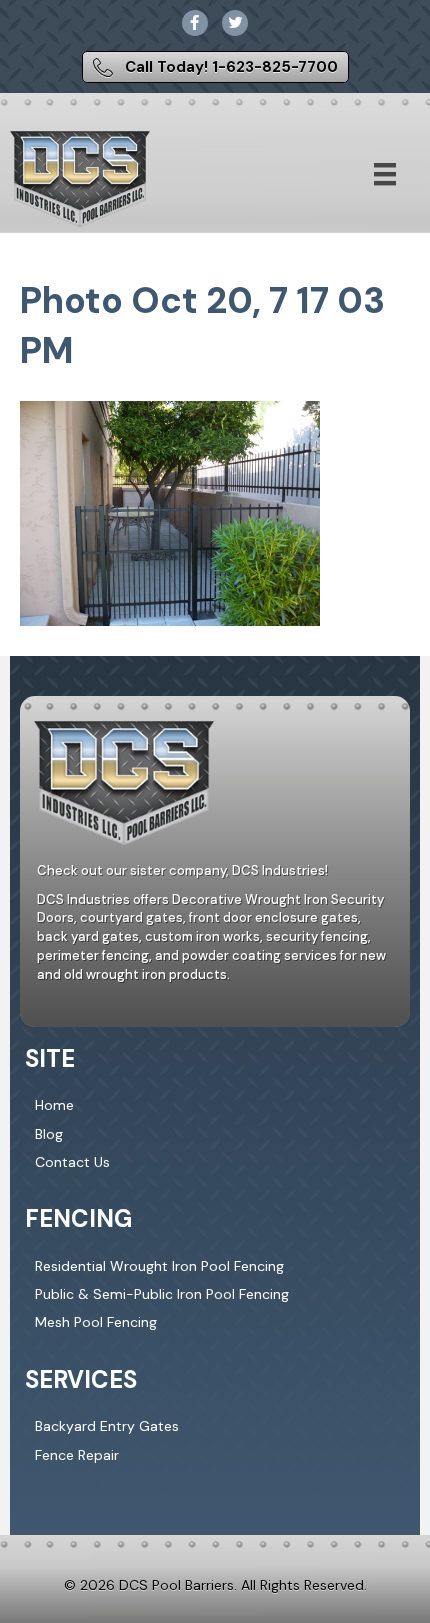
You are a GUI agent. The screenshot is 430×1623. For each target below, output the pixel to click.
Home (54, 1105)
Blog (49, 1134)
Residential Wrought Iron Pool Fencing (159, 1266)
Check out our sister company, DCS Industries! (182, 870)
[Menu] (385, 174)
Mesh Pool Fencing (96, 1322)
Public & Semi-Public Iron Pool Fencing (162, 1294)
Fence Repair (77, 1455)
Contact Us (72, 1162)
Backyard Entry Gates (107, 1426)
